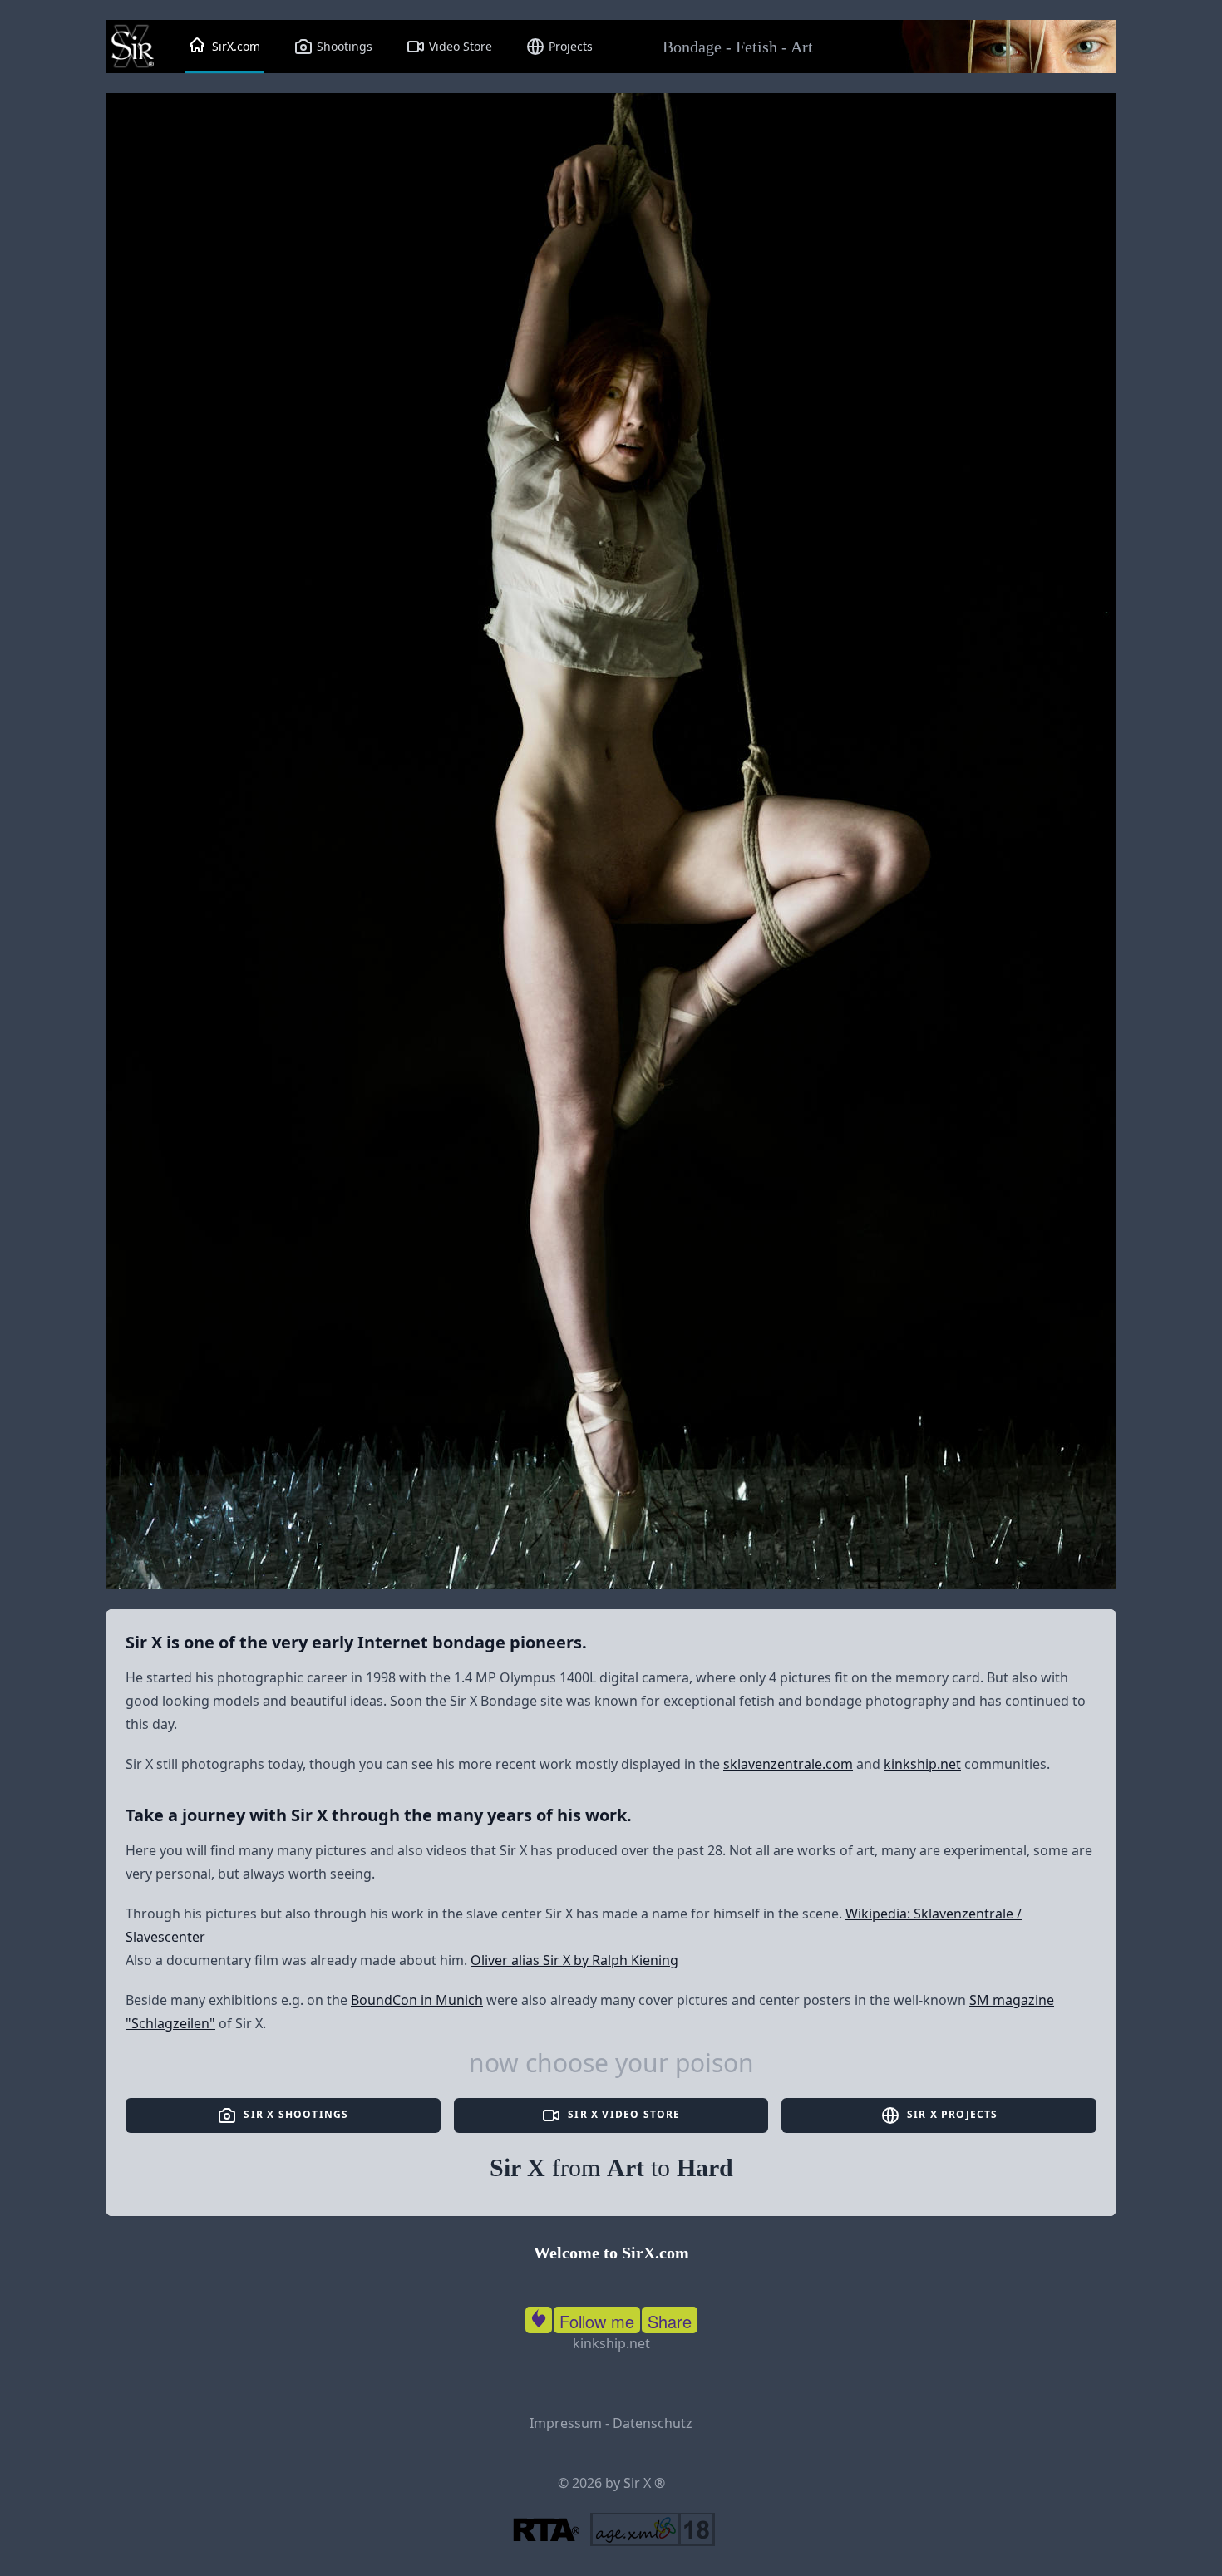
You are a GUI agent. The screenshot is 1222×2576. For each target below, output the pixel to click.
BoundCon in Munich (417, 2000)
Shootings (343, 46)
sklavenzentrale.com (788, 1764)
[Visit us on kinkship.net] (539, 2317)
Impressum (566, 2423)
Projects (569, 46)
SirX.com (234, 46)
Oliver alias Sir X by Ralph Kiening (574, 1960)
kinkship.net (922, 1764)
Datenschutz (653, 2423)
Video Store (459, 46)
